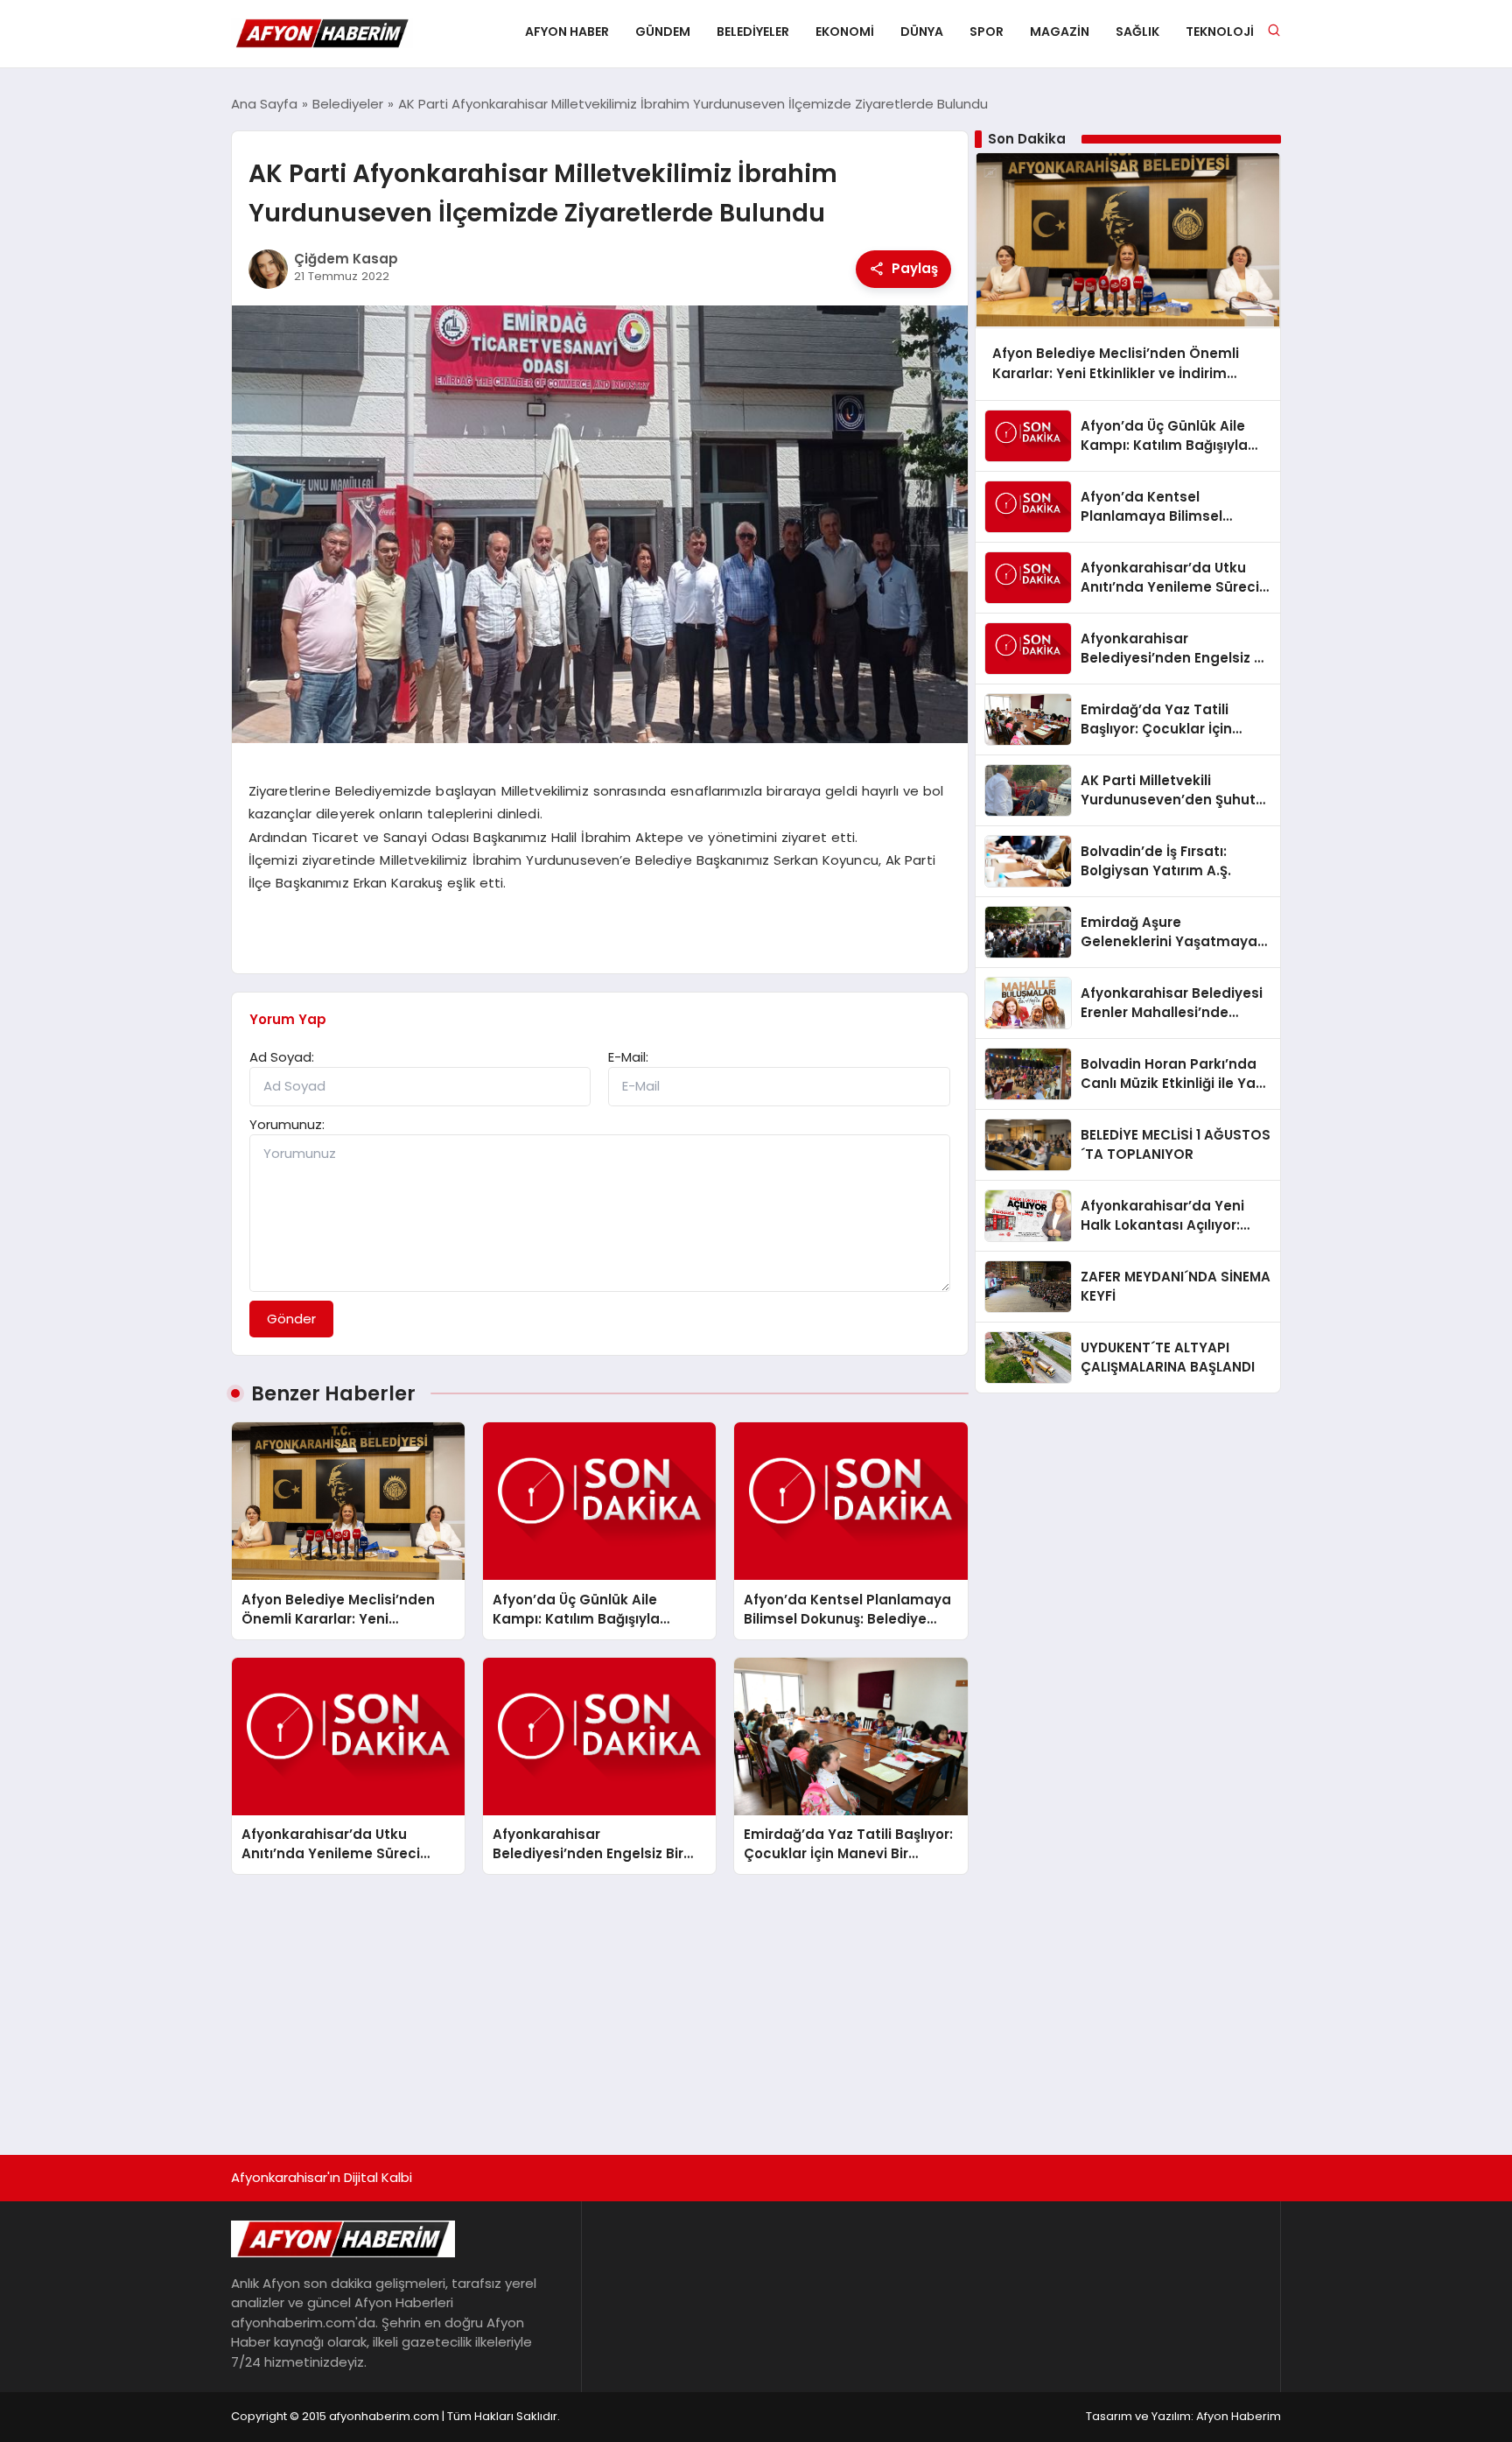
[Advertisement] (756, 2006)
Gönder (291, 1319)
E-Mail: (628, 1057)
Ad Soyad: (282, 1057)
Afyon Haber (567, 32)
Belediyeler (753, 32)
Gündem (663, 32)
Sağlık (1137, 32)
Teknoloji (1220, 32)
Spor (987, 32)
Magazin (1060, 32)
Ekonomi (845, 32)
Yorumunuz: (287, 1124)
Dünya (922, 32)
